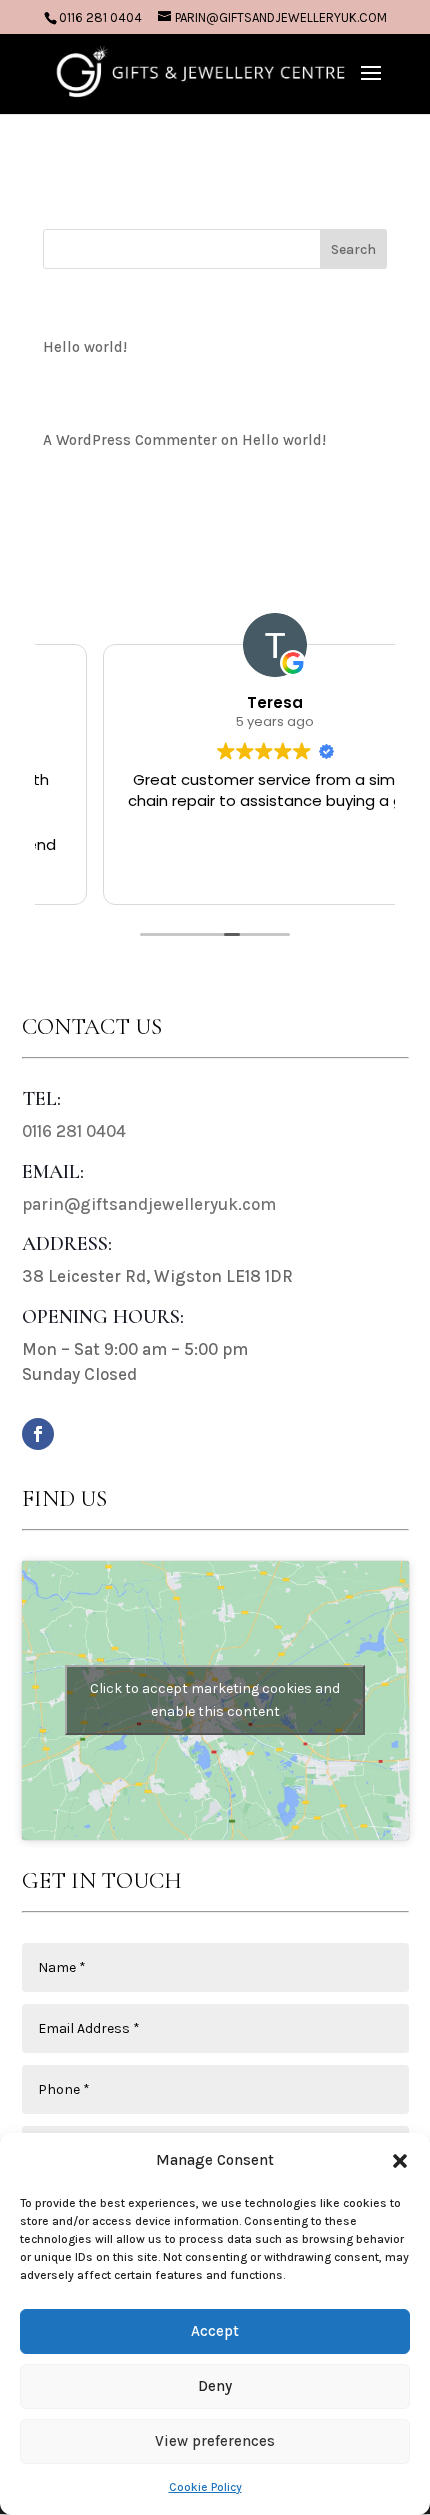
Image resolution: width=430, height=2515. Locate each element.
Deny (215, 2386)
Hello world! (85, 347)
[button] (400, 2161)
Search (353, 249)
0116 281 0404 (100, 17)
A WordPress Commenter (130, 440)
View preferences (215, 2441)
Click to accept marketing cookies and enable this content (215, 1700)
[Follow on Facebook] (38, 1434)
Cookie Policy (205, 2487)
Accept (215, 2331)
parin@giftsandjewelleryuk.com (149, 1204)
